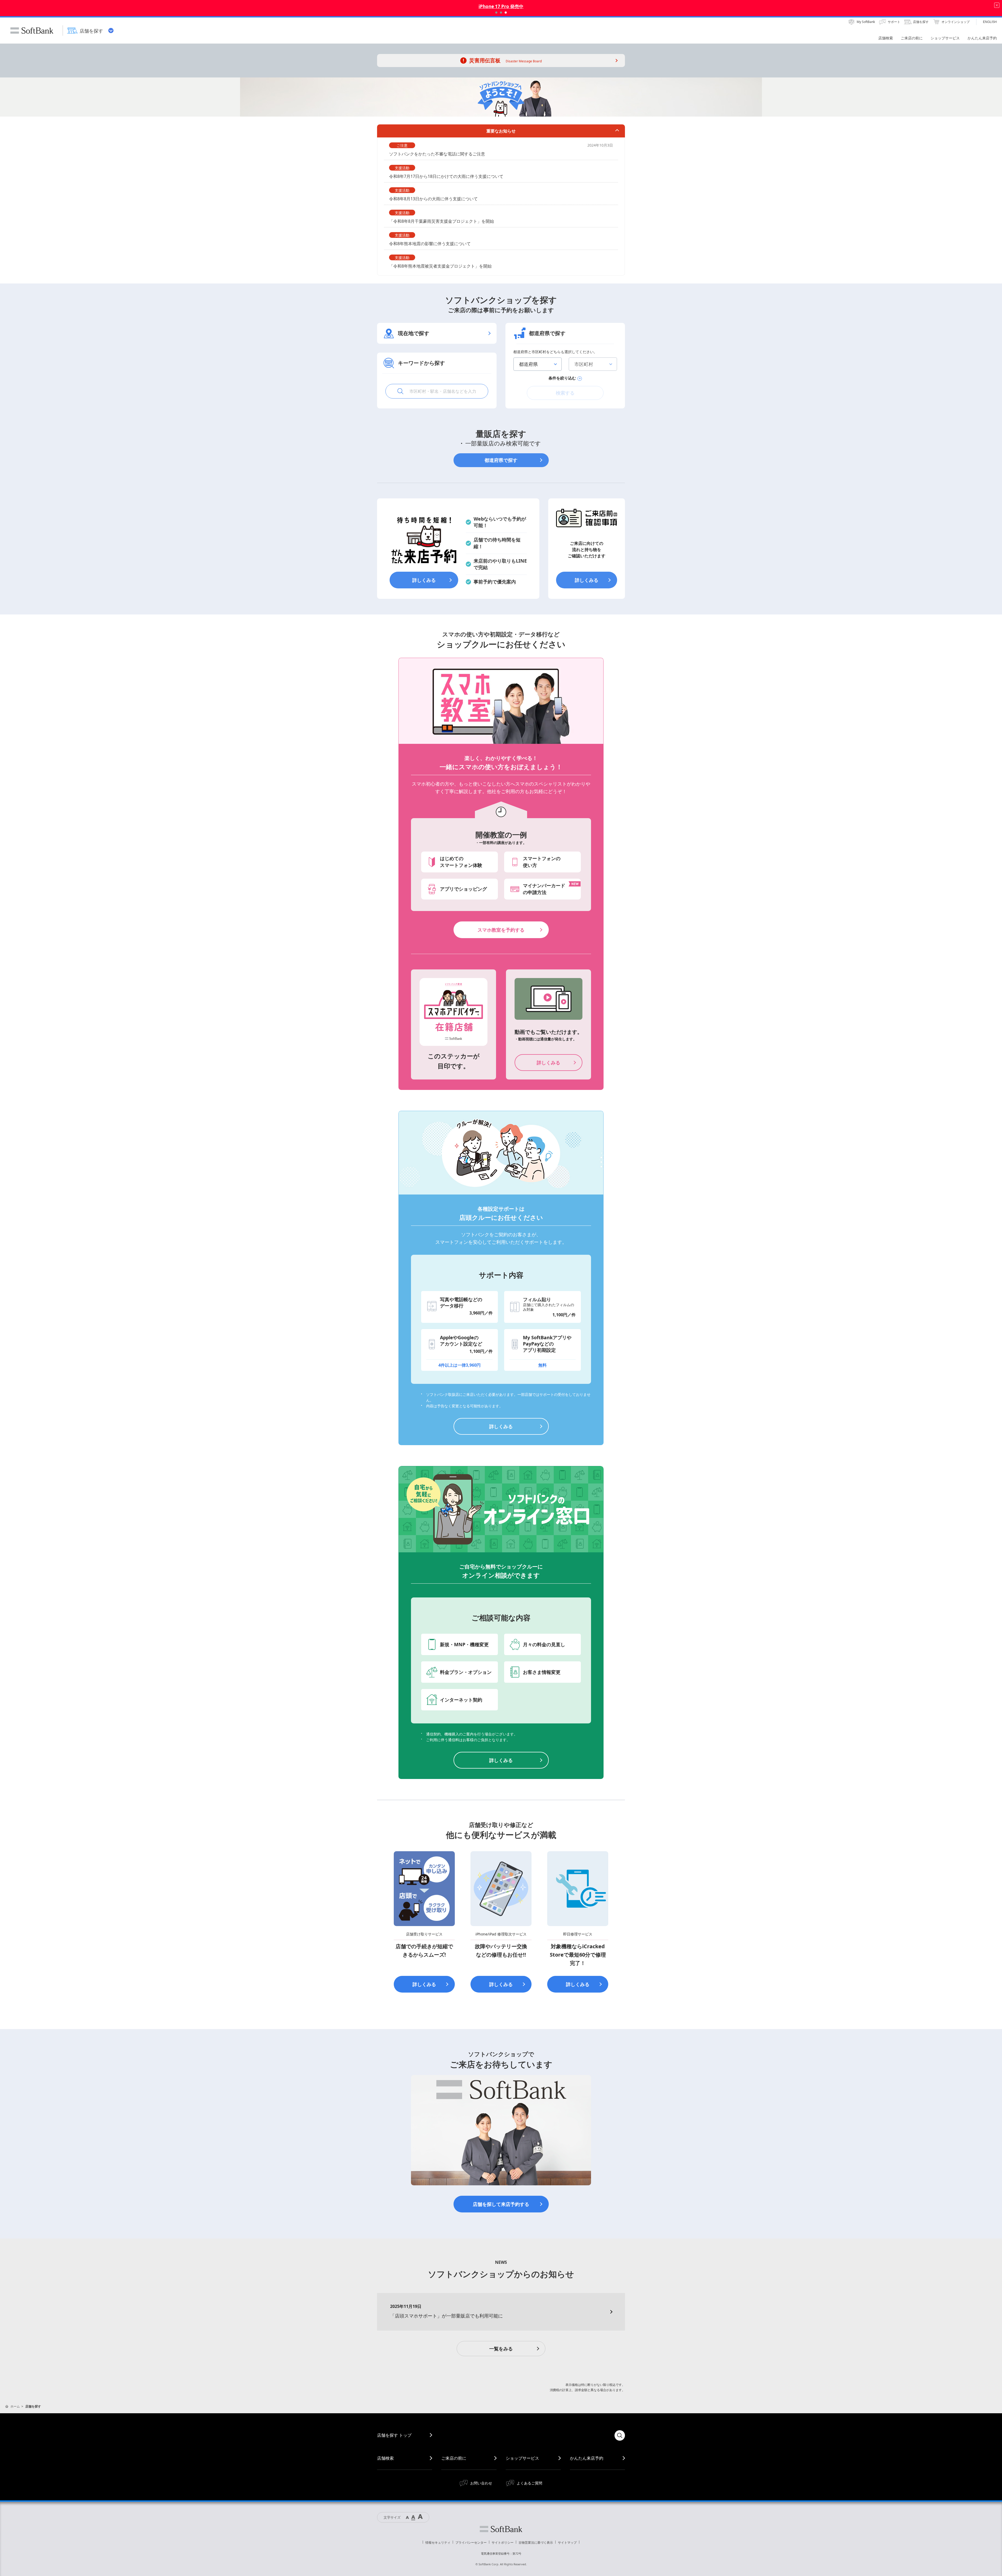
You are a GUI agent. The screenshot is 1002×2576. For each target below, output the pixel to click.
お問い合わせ (481, 2483)
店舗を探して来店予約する (501, 2204)
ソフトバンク (501, 2529)
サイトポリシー (503, 2542)
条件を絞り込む (562, 378)
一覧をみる (501, 2349)
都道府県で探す (501, 460)
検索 (620, 2435)
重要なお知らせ (501, 131)
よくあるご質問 (529, 2483)
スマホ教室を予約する (501, 930)
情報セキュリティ (438, 2542)
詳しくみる (424, 580)
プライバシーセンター (471, 2542)
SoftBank (32, 31)
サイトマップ (567, 2542)
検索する (565, 393)
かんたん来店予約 (587, 2458)
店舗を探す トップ (394, 2435)
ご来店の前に (454, 2458)
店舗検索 (385, 2458)
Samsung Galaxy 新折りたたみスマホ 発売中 (501, 6)
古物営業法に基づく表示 (536, 2542)
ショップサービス (522, 2458)
